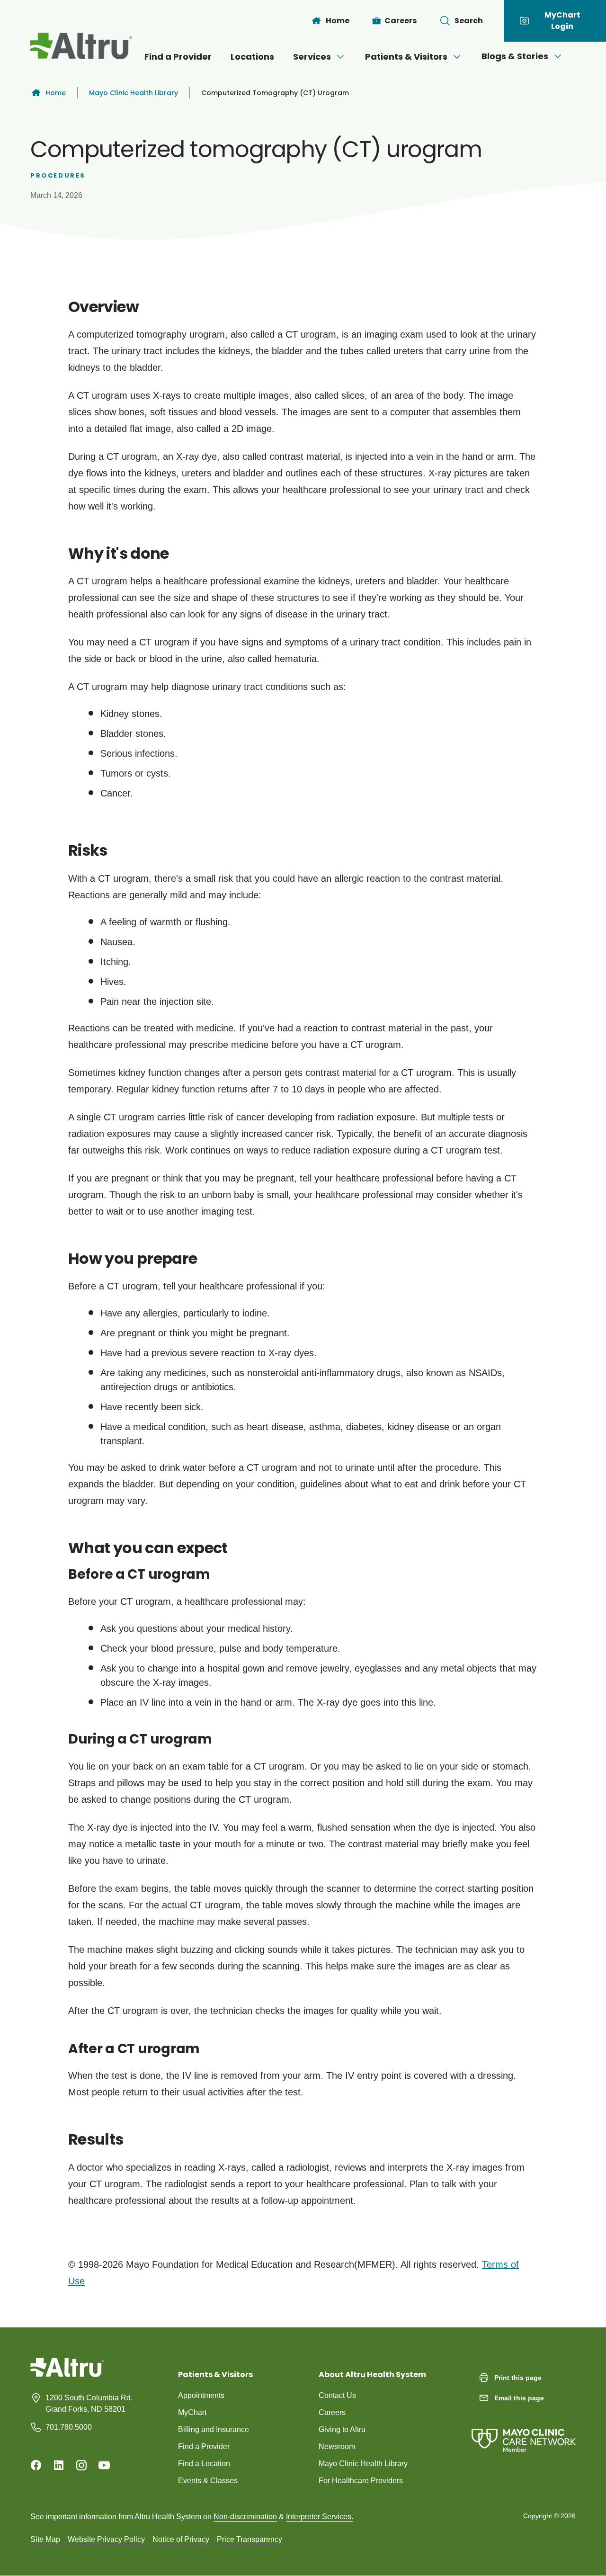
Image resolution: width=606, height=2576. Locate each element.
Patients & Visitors (406, 57)
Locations (252, 57)
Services (312, 57)
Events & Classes (208, 2481)
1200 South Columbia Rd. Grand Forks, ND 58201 (89, 2403)
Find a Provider (178, 57)
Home (56, 93)
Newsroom (337, 2446)
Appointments (201, 2395)
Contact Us (337, 2395)
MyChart (192, 2412)
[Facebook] (36, 2465)
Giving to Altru (342, 2429)
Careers (332, 2412)
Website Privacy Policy (106, 2539)
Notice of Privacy (181, 2539)
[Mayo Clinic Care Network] (524, 2431)
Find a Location (204, 2464)
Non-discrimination (245, 2517)
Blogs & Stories (515, 56)
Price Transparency (250, 2539)
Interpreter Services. (320, 2517)
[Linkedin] (59, 2465)
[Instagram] (81, 2465)
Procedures (58, 175)
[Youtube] (104, 2465)
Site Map (45, 2539)
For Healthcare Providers (361, 2481)
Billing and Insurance (214, 2429)
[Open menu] (340, 57)
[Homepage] (67, 2374)
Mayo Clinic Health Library (134, 93)
